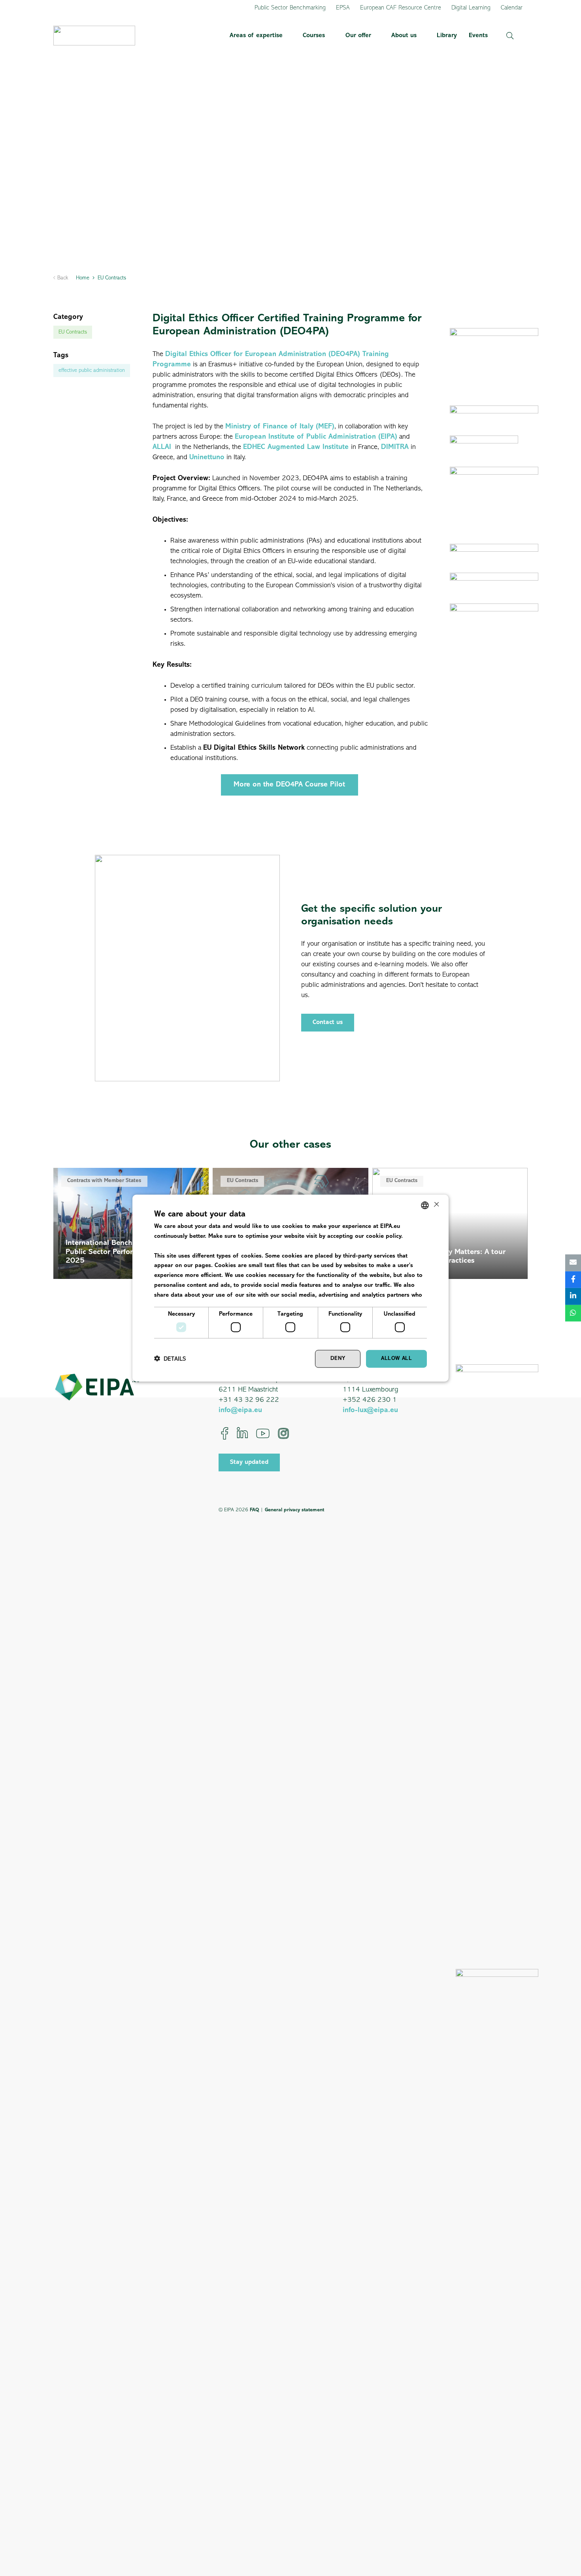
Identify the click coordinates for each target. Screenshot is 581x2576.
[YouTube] (263, 1433)
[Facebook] (225, 1433)
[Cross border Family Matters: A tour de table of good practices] (450, 1223)
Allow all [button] (396, 1359)
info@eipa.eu (240, 1411)
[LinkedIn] (242, 1433)
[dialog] (290, 1288)
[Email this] (573, 1263)
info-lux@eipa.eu (370, 1411)
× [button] (436, 1205)
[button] (287, 36)
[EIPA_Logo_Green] (94, 36)
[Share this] (573, 1280)
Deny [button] (338, 1359)
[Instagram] (283, 1433)
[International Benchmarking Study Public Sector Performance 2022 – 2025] (131, 1223)
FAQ (254, 1510)
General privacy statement (294, 1510)
